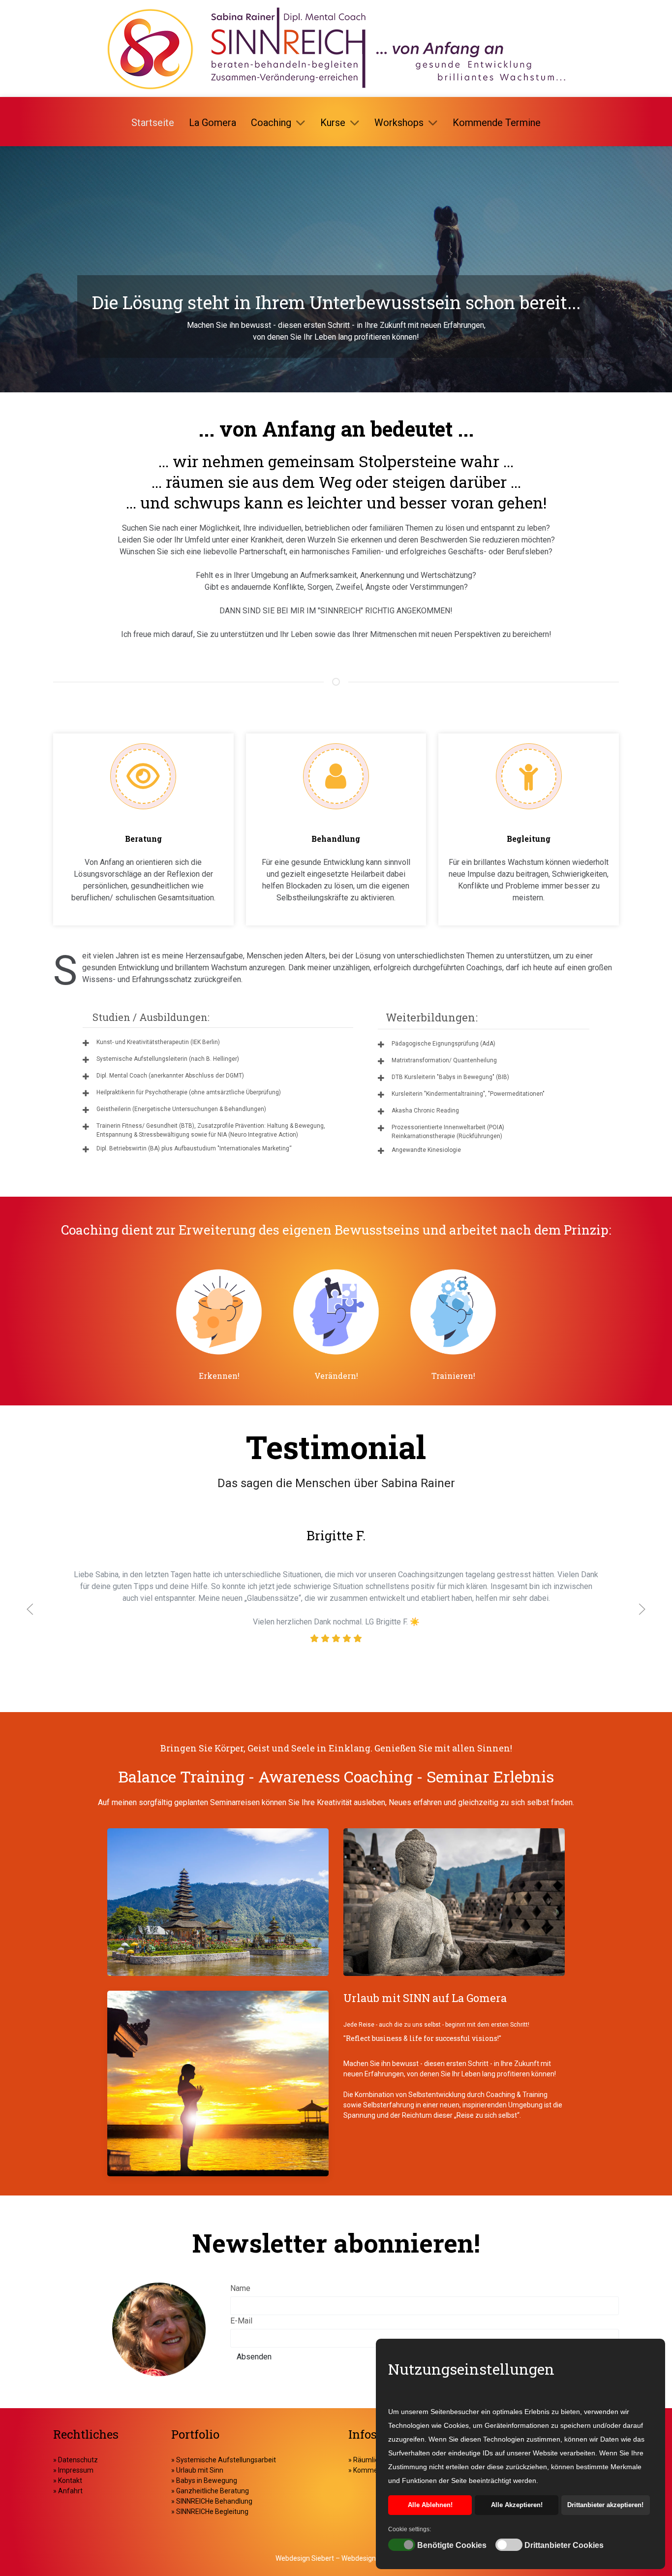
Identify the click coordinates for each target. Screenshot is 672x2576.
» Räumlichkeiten (375, 2460)
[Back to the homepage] (336, 48)
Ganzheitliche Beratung (213, 2491)
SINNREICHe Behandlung (214, 2501)
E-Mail (241, 2321)
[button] (30, 1609)
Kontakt (69, 2481)
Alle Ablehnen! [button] (430, 2505)
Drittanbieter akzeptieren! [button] (605, 2505)
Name (240, 2288)
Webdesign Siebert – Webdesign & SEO (336, 2558)
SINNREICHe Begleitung (212, 2512)
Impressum (75, 2470)
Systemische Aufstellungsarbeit (226, 2460)
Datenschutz (78, 2460)
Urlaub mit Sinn (200, 2470)
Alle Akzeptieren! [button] (517, 2505)
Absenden (254, 2357)
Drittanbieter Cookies (564, 2545)
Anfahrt (70, 2491)
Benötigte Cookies (452, 2545)
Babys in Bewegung (207, 2481)
